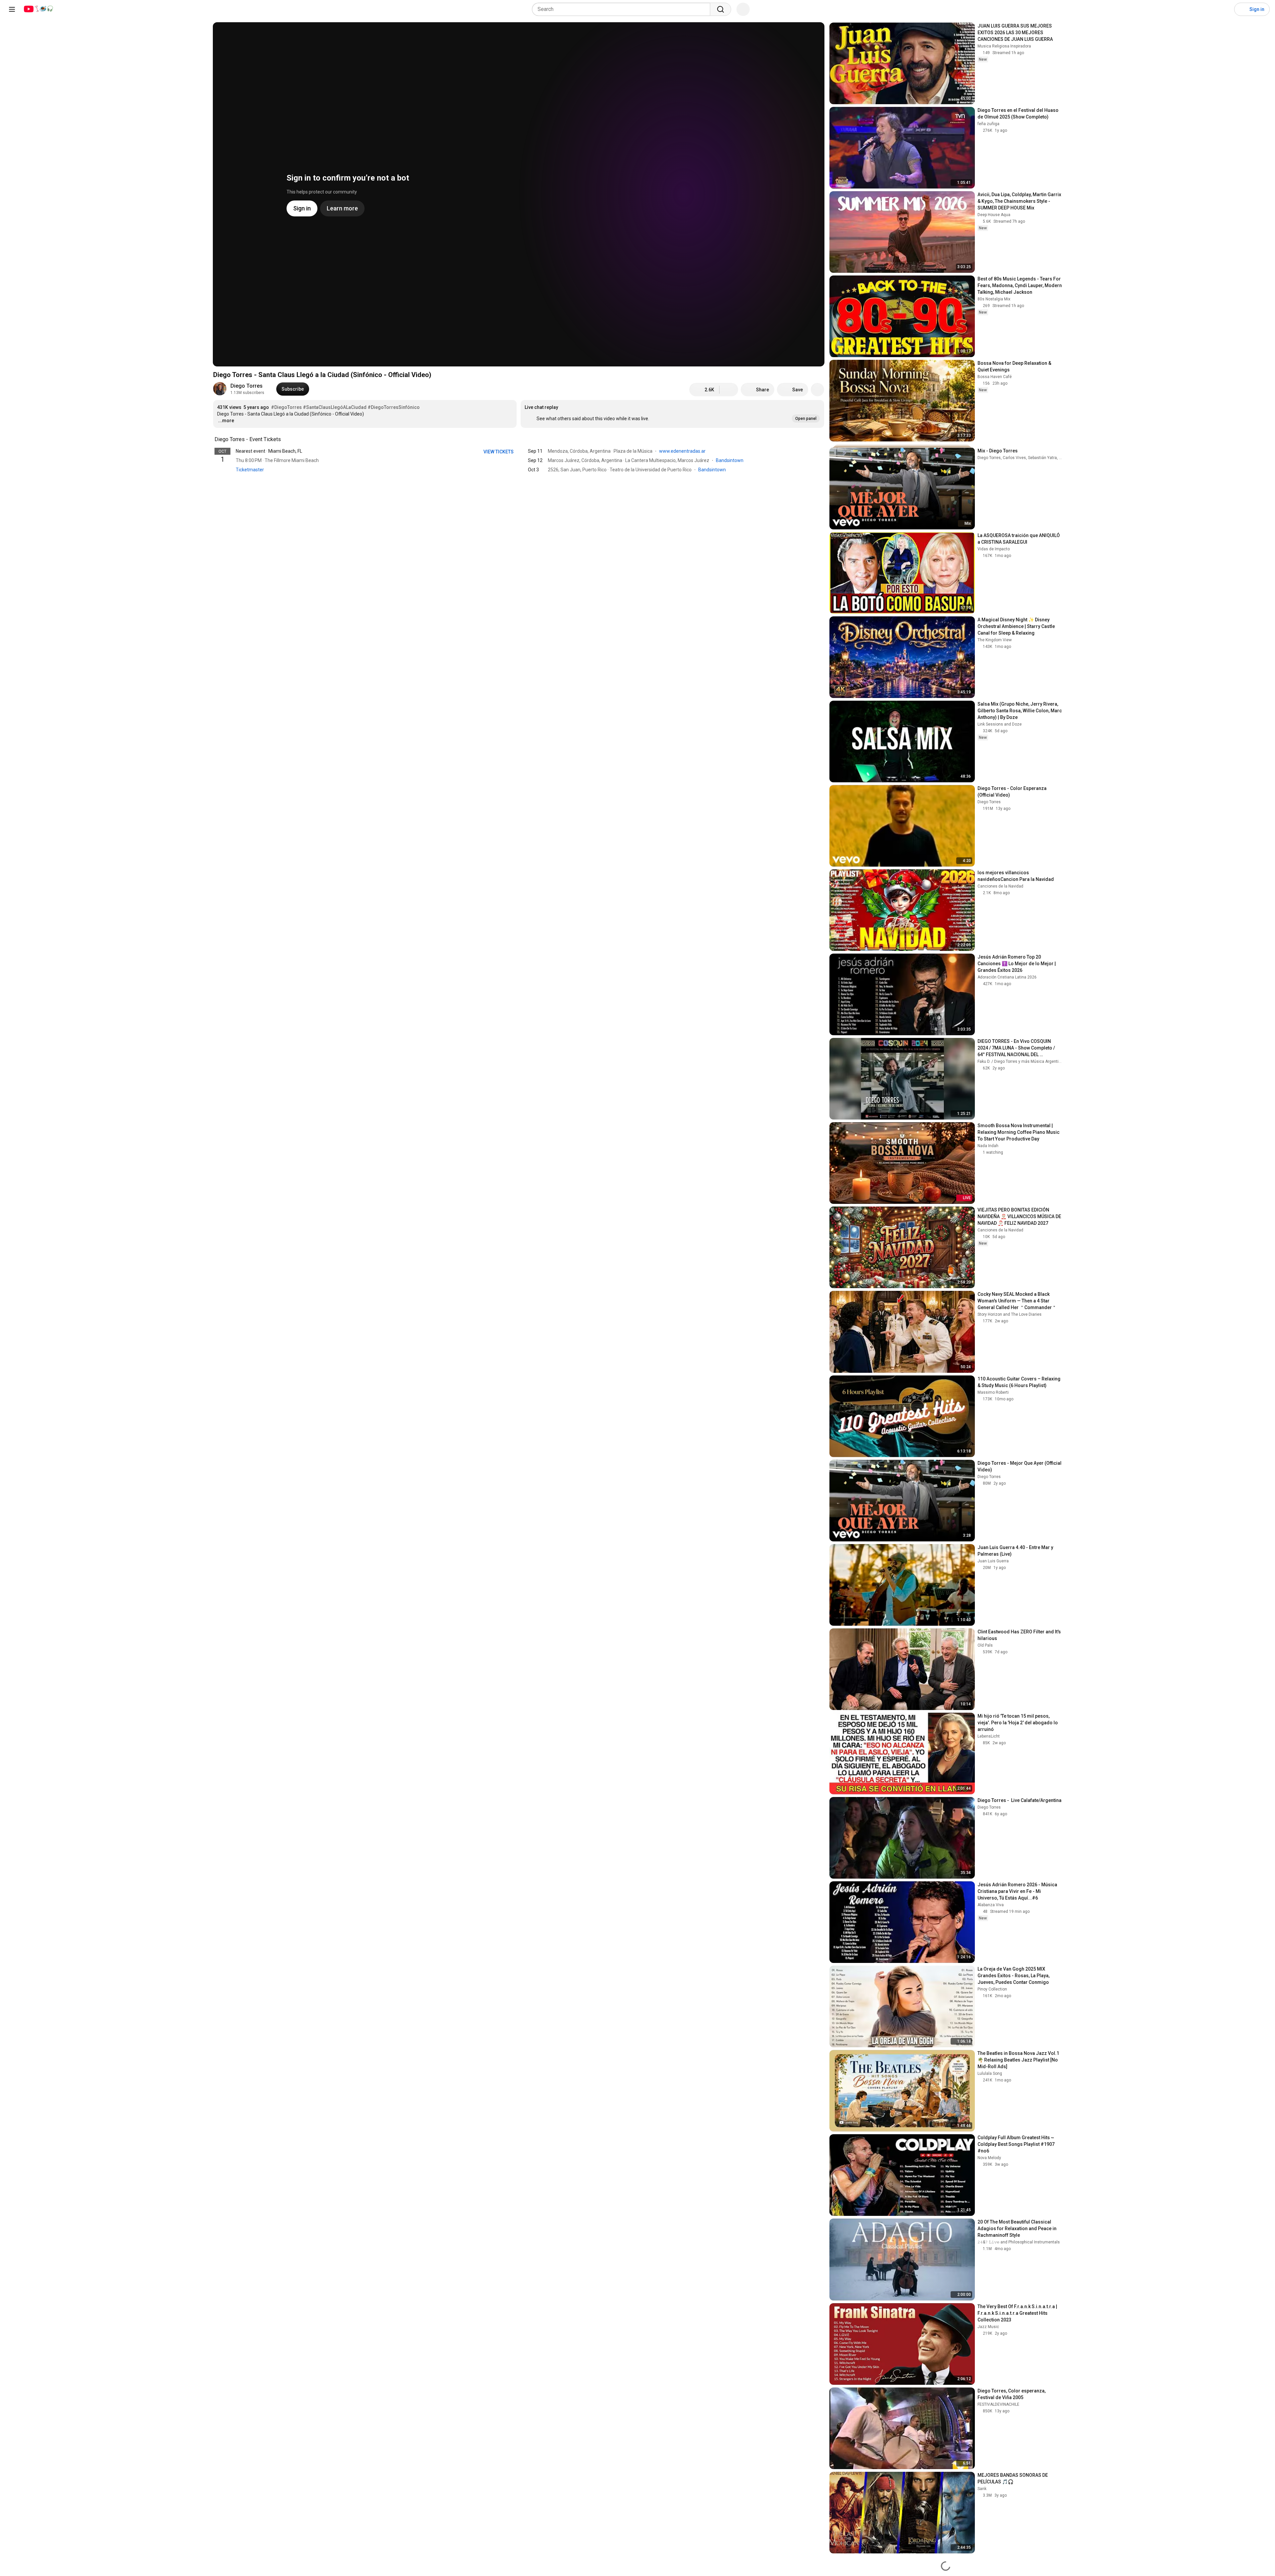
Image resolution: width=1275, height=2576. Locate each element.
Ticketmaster (250, 470)
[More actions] (817, 390)
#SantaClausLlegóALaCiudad (335, 407)
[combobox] (623, 9)
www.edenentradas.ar (683, 451)
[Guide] (12, 9)
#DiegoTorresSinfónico (394, 407)
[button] (672, 414)
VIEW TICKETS (499, 452)
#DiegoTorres (286, 407)
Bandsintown (730, 460)
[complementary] (285, 439)
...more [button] (226, 421)
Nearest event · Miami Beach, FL (269, 451)
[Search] (721, 9)
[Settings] (1225, 9)
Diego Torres (247, 386)
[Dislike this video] (729, 390)
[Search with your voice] (743, 9)
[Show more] (519, 480)
